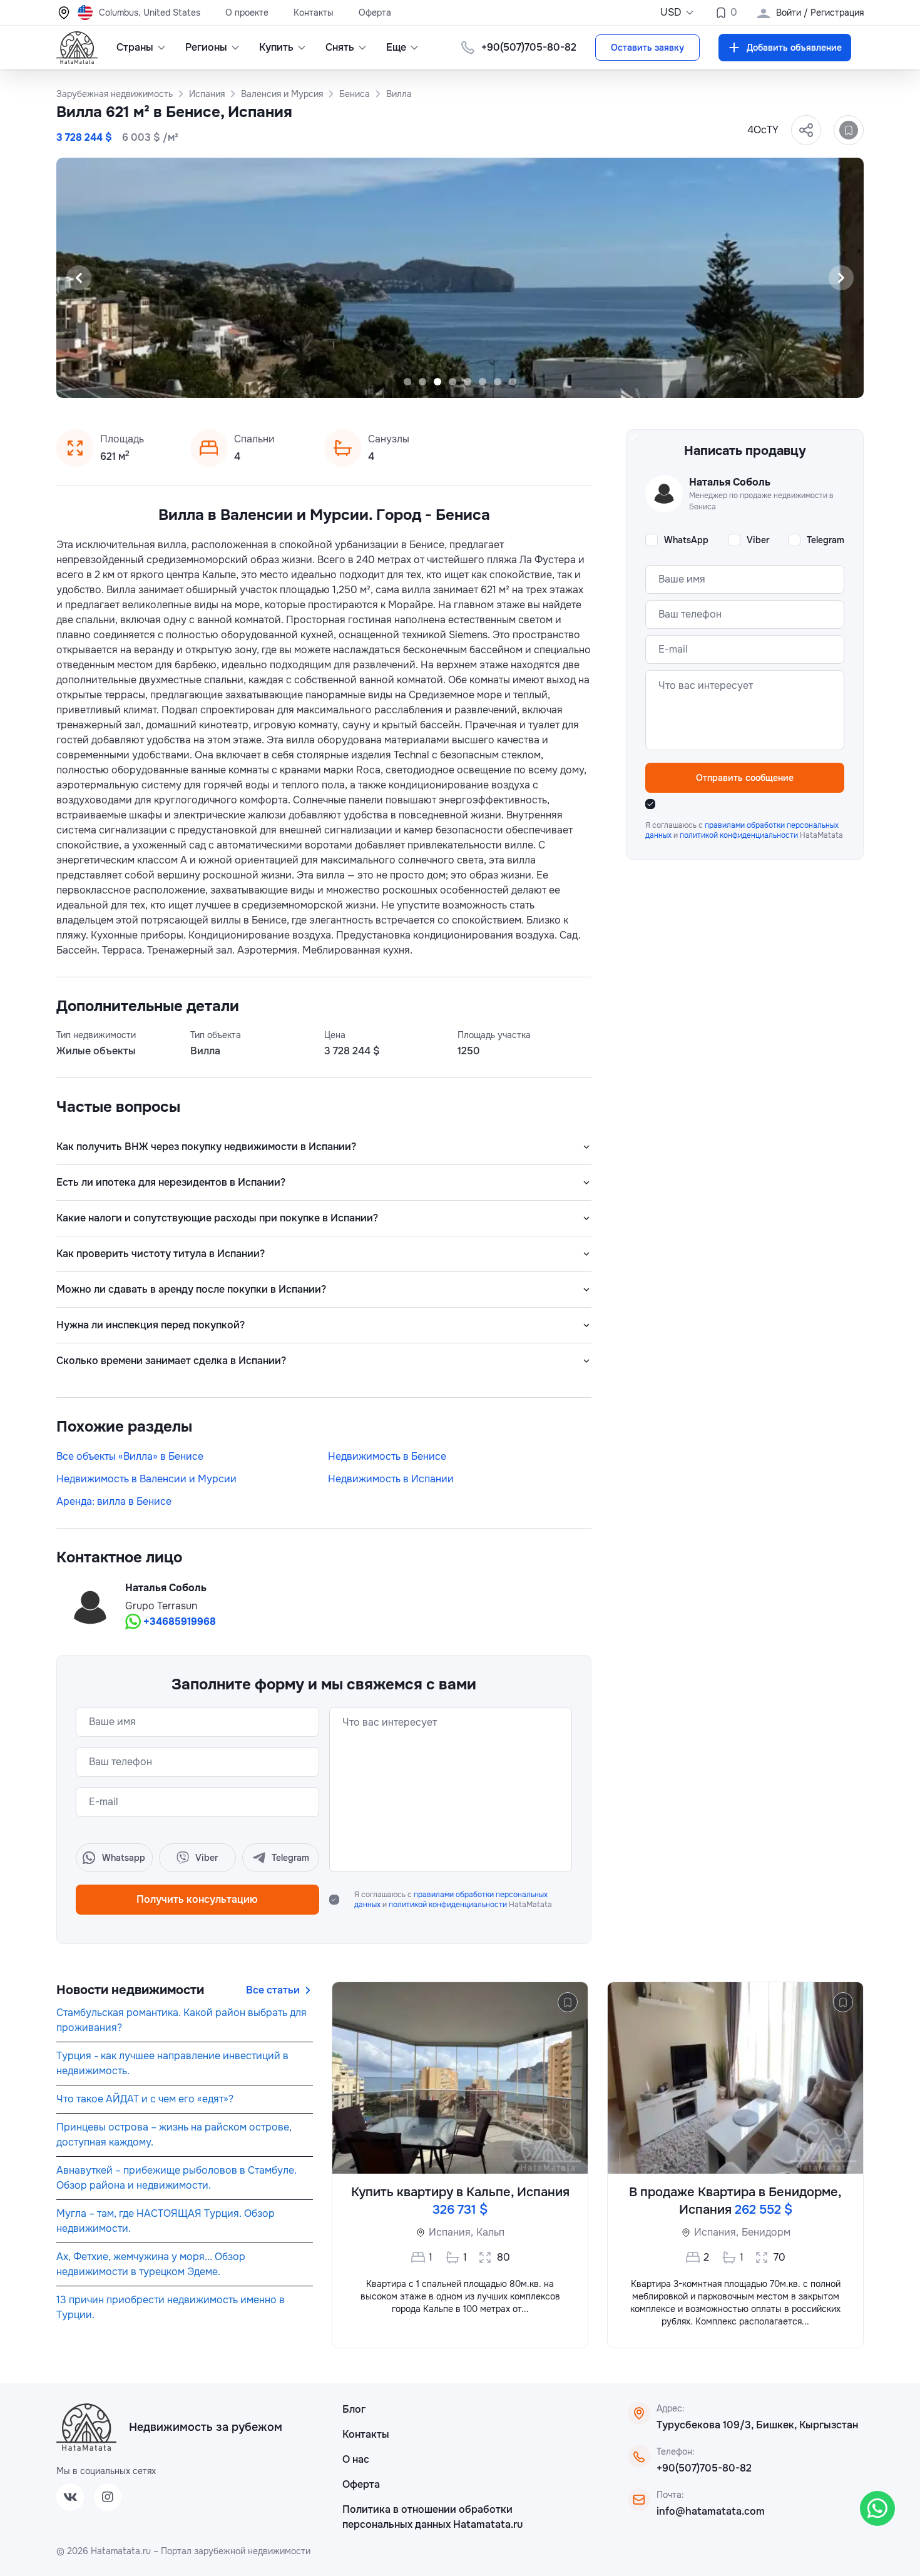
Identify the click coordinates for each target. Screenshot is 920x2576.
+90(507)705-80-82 (704, 2468)
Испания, (451, 2232)
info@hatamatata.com (711, 2511)
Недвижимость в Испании (391, 1479)
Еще (396, 47)
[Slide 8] (513, 382)
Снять (340, 47)
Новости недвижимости (130, 1990)
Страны (135, 47)
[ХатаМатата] (86, 2427)
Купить (276, 47)
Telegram (825, 540)
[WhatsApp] (877, 2508)
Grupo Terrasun (161, 1606)
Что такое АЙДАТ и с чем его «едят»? (145, 2099)
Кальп (490, 2232)
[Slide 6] (483, 382)
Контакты (314, 13)
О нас (356, 2459)
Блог (354, 2409)
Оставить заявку (647, 48)
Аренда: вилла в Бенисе (114, 1501)
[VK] (70, 2497)
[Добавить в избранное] (849, 130)
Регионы (206, 47)
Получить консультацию (197, 1899)
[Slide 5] (468, 382)
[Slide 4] (452, 382)
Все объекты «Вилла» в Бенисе (130, 1456)
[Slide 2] (422, 382)
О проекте (247, 13)
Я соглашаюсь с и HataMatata (453, 1900)
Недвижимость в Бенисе (387, 1456)
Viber (758, 540)
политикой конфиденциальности (449, 1905)
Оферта (375, 13)
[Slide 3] (437, 382)
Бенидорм (766, 2232)
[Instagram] (108, 2497)
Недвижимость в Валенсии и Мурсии (146, 1479)
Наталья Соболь (166, 1588)
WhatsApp (686, 540)
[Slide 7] (498, 382)
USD (671, 12)
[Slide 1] (407, 382)
